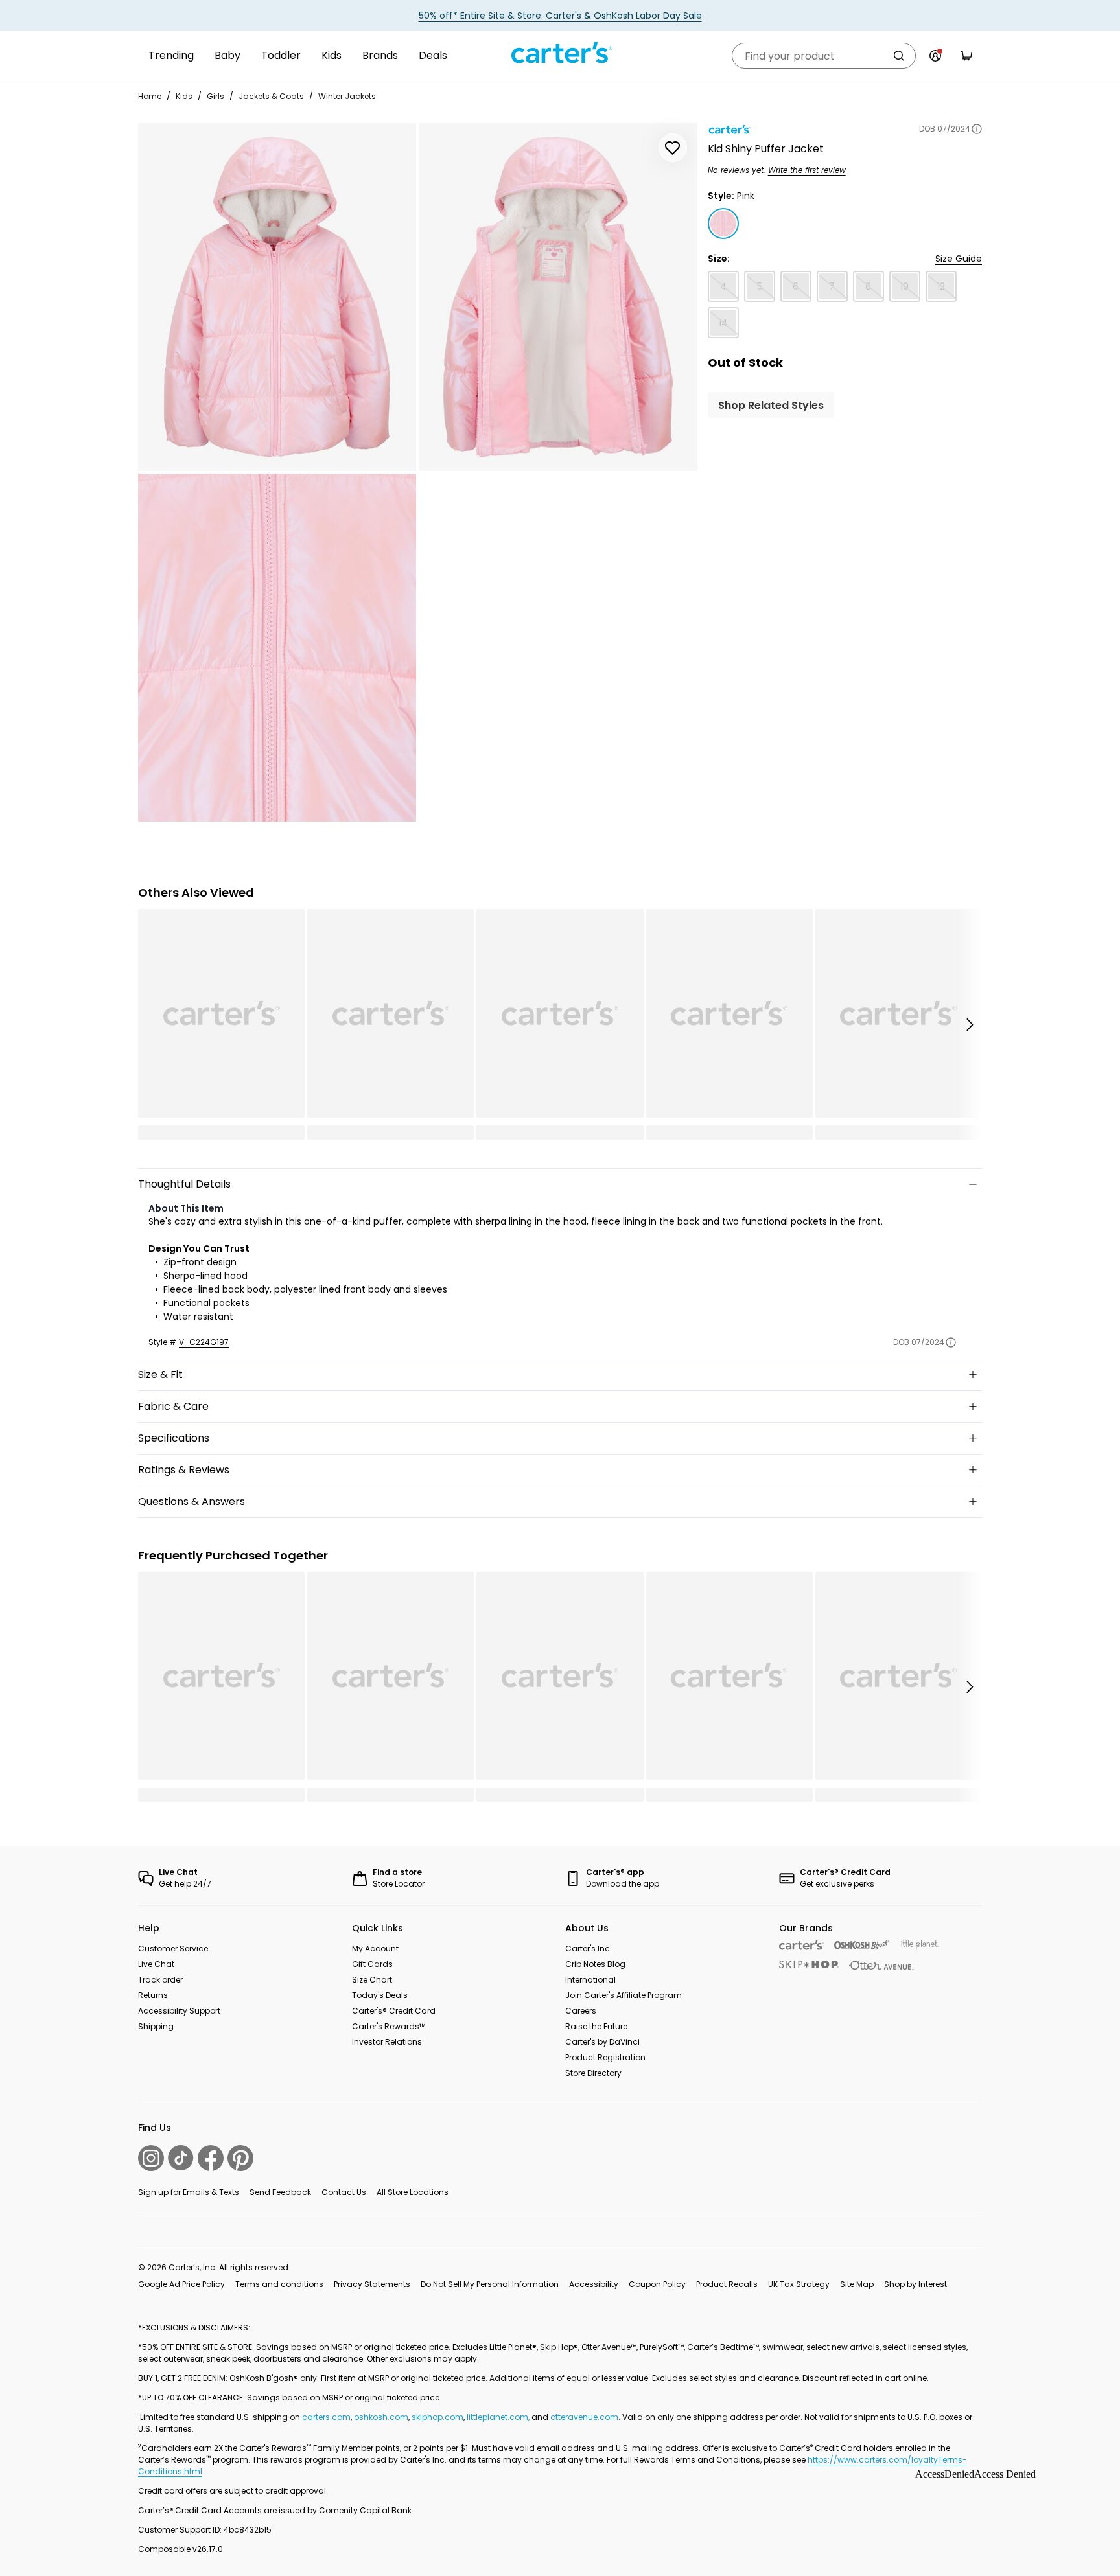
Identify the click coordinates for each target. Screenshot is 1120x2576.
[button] (969, 1024)
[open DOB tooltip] (977, 129)
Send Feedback (280, 2192)
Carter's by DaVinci (602, 2042)
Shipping (156, 2026)
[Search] (899, 56)
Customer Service (173, 1949)
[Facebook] (211, 2158)
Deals (433, 55)
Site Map (857, 2284)
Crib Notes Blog (595, 1964)
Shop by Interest (916, 2284)
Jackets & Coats (271, 96)
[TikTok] (181, 2158)
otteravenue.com (584, 2417)
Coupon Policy (657, 2284)
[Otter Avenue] (881, 1965)
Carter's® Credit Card (394, 2011)
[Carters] (801, 1945)
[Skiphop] (809, 1964)
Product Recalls (727, 2284)
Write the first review (807, 170)
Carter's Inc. (589, 1949)
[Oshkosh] (862, 1945)
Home (150, 96)
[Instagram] (151, 2158)
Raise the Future (596, 2026)
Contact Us (344, 2192)
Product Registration (605, 2057)
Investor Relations (387, 2042)
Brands (380, 55)
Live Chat (156, 1964)
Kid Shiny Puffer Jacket (766, 149)
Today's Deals (380, 1995)
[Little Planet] (919, 1945)
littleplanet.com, (499, 2417)
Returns (153, 1995)
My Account (375, 1949)
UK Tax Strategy (799, 2284)
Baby (227, 55)
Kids (332, 55)
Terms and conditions (279, 2284)
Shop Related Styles (771, 405)
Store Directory (593, 2073)
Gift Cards (372, 1964)
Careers (581, 2011)
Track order (160, 1980)
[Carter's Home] (560, 53)
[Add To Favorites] (673, 148)
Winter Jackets (347, 96)
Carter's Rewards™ (389, 2026)
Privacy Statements (372, 2284)
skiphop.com (437, 2417)
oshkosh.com (381, 2417)
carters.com (326, 2417)
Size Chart (372, 1980)
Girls (216, 96)
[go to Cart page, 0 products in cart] (966, 56)
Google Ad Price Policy (181, 2284)
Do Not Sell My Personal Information (490, 2284)
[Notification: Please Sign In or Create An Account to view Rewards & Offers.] (935, 56)
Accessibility (594, 2284)
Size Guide (959, 259)
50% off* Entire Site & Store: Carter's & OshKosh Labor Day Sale (560, 16)
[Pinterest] (240, 2158)
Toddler (281, 55)
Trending (171, 55)
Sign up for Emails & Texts (189, 2192)
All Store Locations (413, 2192)
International (590, 1980)
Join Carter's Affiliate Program (624, 1995)
